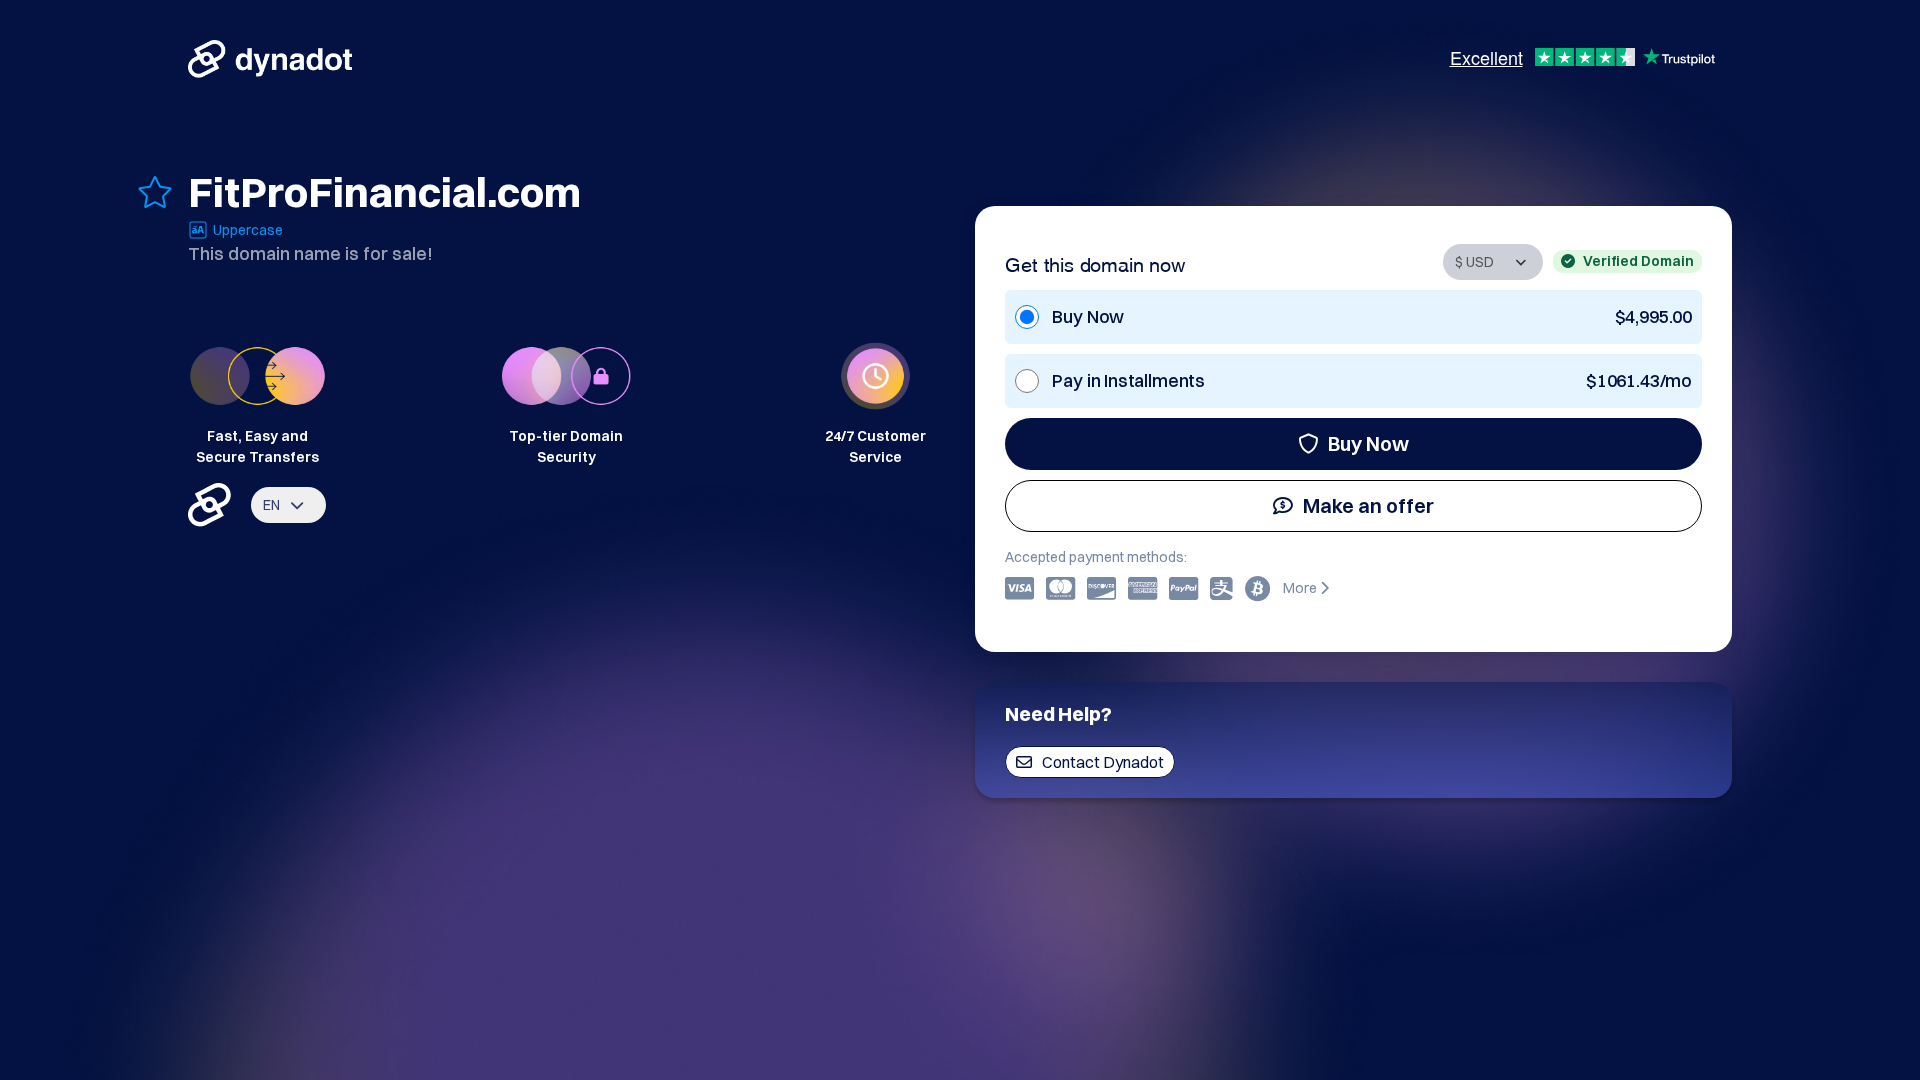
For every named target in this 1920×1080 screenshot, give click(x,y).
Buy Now (1368, 443)
